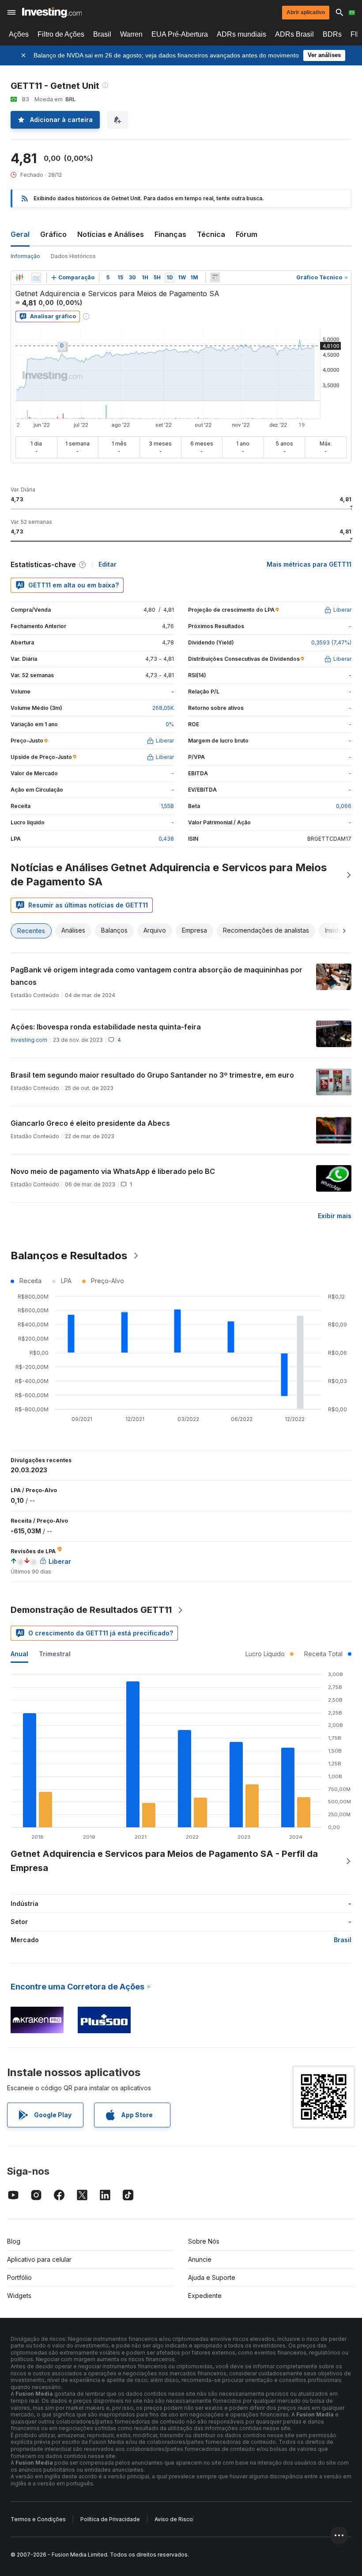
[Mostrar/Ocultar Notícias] (215, 278)
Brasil (102, 34)
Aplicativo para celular (39, 2259)
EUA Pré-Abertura (180, 34)
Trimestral (55, 1654)
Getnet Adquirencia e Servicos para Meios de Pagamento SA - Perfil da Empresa (164, 1861)
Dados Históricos (73, 256)
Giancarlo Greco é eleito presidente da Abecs (90, 1123)
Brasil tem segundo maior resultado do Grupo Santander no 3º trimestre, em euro (152, 1075)
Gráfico (53, 234)
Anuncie (200, 2259)
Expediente (205, 2296)
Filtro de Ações (61, 34)
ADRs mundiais (241, 34)
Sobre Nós (204, 2241)
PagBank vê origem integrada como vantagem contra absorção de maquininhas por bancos (156, 976)
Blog (14, 2241)
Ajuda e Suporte (212, 2277)
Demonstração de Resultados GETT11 (91, 1610)
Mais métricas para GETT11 (309, 564)
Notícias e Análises (111, 234)
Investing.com (29, 1040)
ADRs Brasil (294, 34)
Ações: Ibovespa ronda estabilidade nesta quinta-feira (106, 1027)
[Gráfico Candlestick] (19, 278)
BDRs (332, 34)
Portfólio (19, 2277)
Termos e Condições (38, 2519)
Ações (19, 34)
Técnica (211, 234)
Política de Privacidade (110, 2519)
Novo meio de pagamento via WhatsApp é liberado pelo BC (113, 1171)
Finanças (170, 234)
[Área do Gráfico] (36, 278)
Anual (19, 1654)
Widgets (19, 2296)
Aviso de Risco (174, 2519)
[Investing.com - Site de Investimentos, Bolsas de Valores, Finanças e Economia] (52, 12)
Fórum (247, 234)
